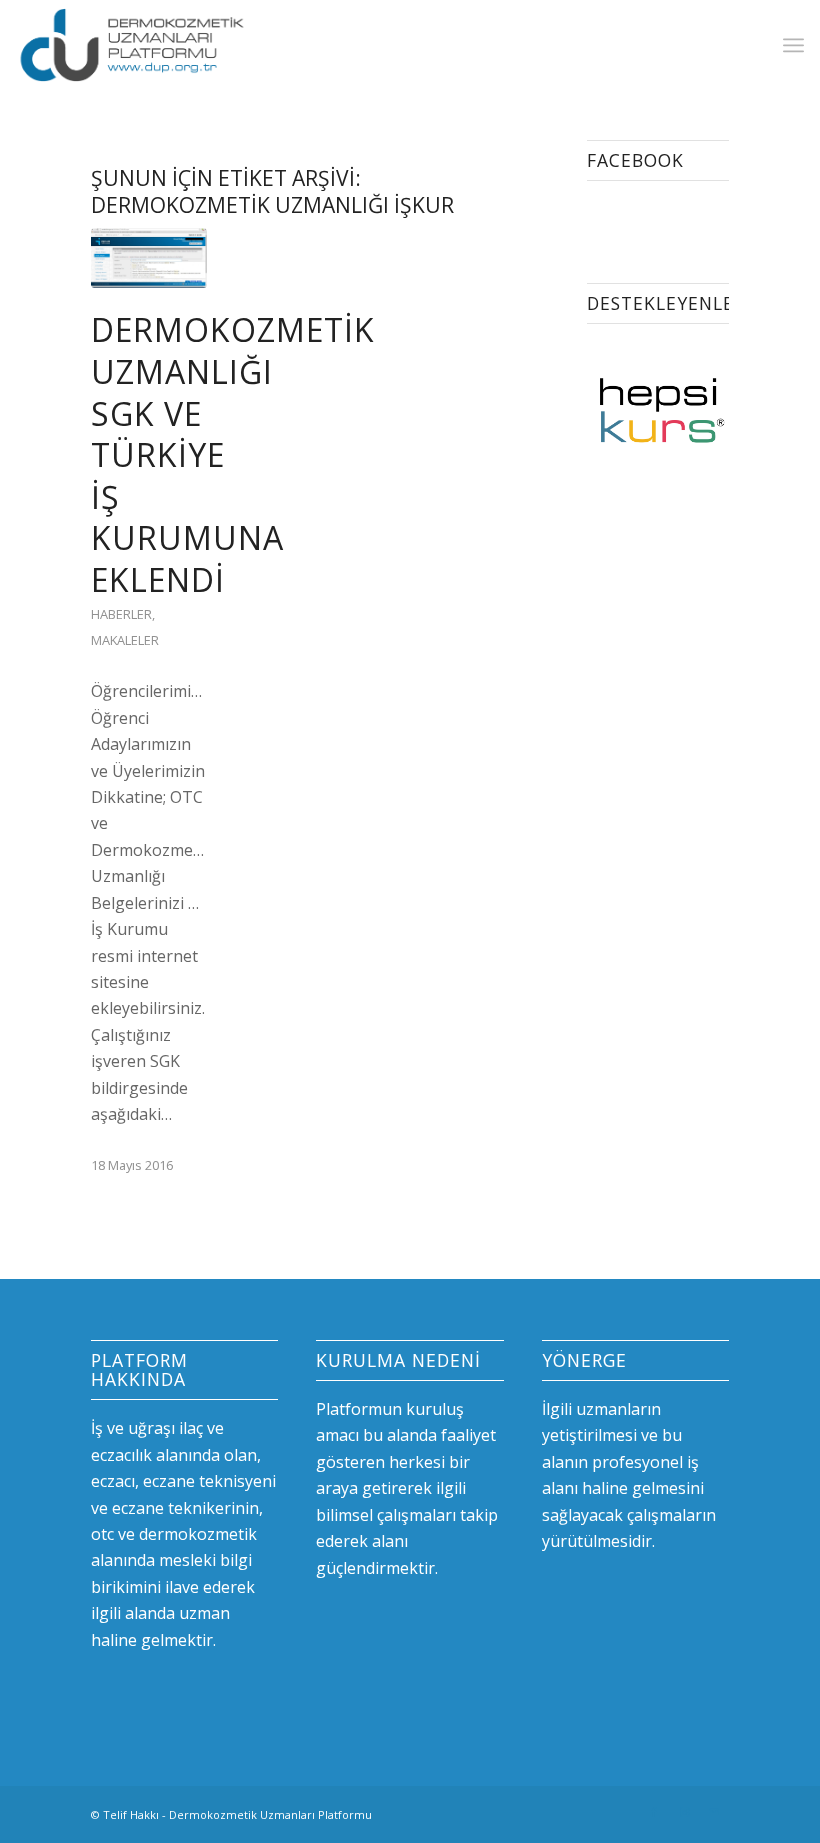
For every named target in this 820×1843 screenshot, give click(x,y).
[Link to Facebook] (654, 1812)
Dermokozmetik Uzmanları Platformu (270, 1814)
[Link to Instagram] (684, 1812)
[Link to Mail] (714, 1812)
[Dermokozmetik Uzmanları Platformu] (131, 45)
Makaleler (125, 640)
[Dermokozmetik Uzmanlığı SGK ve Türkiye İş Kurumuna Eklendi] (149, 258)
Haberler (121, 614)
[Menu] (793, 45)
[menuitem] (793, 45)
